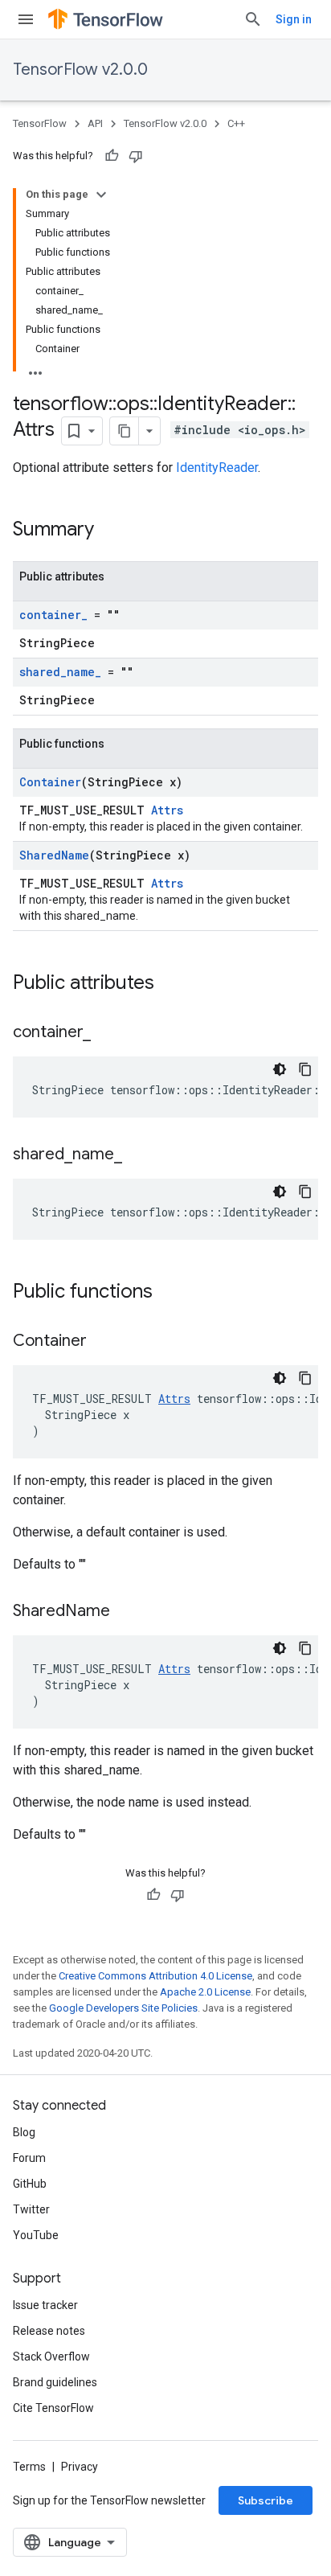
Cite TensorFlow (53, 2408)
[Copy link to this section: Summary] (110, 531)
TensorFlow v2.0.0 (80, 70)
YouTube (36, 2235)
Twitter (31, 2209)
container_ (53, 615)
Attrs (167, 810)
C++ (236, 123)
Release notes (49, 2331)
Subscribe (266, 2500)
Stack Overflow (51, 2357)
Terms (29, 2467)
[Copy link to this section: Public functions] (169, 1293)
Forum (29, 2158)
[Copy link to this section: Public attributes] (170, 984)
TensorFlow (40, 123)
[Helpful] (112, 156)
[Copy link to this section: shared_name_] (138, 1155)
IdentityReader (217, 468)
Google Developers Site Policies (123, 2008)
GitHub (30, 2184)
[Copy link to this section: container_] (107, 1033)
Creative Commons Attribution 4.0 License (155, 1976)
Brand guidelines (55, 2382)
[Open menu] (26, 19)
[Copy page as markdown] (125, 431)
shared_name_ (60, 672)
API (95, 123)
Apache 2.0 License (205, 1992)
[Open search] (253, 19)
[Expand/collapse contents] (101, 195)
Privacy (80, 2467)
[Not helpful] (136, 156)
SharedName (54, 855)
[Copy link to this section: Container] (103, 1342)
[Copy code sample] (305, 1069)
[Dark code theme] (280, 1069)
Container (50, 782)
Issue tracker (45, 2305)
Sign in (294, 19)
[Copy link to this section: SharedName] (126, 1612)
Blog (24, 2132)
